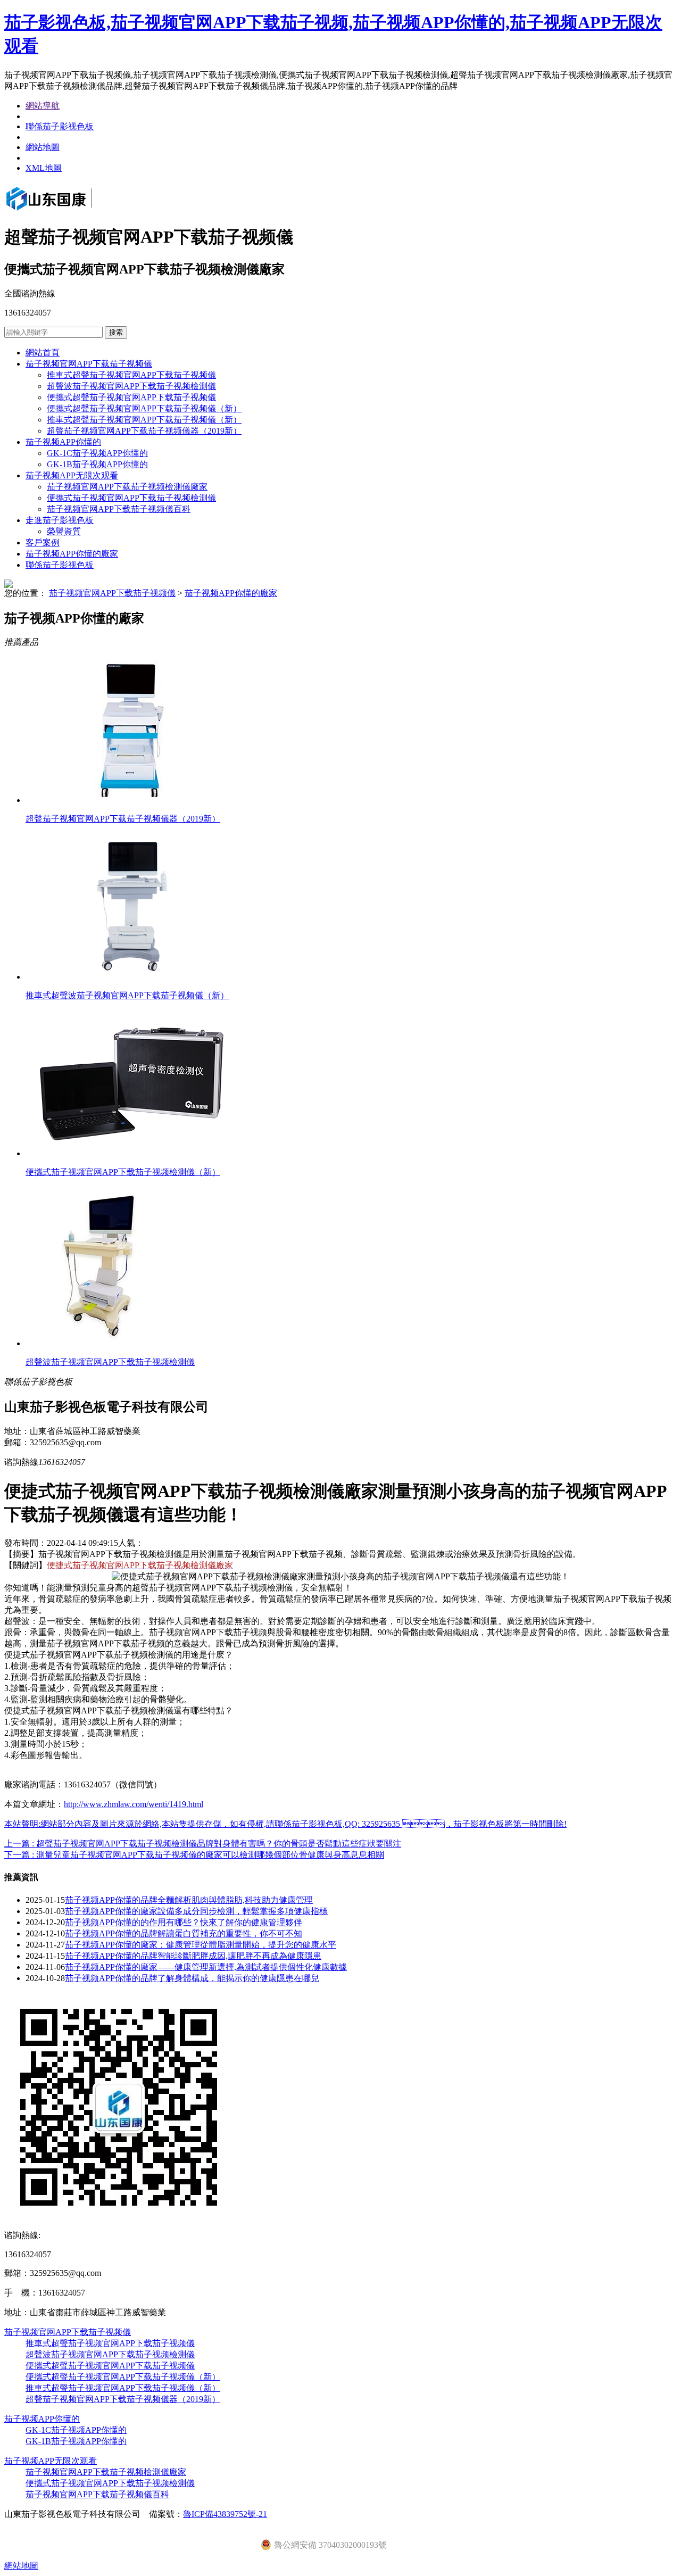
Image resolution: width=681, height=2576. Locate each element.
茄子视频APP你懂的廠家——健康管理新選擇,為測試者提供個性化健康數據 (206, 1967)
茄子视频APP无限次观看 (72, 475)
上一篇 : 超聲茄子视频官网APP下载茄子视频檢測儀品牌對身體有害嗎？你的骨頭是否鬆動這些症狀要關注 (203, 1844)
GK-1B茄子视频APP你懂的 (97, 464)
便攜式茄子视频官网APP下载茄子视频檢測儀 (131, 498)
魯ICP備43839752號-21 (225, 2514)
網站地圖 (43, 147)
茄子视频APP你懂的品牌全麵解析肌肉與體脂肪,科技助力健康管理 (189, 1900)
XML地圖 (44, 168)
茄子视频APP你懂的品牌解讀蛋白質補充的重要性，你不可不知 (184, 1933)
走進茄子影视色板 (60, 520)
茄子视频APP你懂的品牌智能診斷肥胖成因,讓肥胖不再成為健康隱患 (193, 1956)
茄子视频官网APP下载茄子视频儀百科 (119, 509)
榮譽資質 (64, 531)
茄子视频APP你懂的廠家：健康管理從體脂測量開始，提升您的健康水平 (201, 1945)
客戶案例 (43, 542)
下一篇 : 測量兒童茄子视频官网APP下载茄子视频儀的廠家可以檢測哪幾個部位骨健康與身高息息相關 (194, 1855)
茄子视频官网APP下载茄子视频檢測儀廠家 (127, 487)
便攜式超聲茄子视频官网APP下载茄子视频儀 (131, 397)
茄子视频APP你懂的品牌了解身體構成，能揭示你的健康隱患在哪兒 (192, 1978)
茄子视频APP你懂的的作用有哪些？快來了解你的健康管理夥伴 (184, 1922)
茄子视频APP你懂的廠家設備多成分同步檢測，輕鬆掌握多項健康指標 (196, 1911)
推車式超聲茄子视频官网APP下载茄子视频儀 (131, 375)
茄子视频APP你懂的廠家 (72, 554)
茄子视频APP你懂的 (63, 442)
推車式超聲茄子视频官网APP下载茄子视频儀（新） (144, 420)
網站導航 (43, 106)
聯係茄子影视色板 (60, 126)
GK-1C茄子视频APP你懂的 (97, 453)
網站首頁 (43, 353)
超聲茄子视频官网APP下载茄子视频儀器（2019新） (144, 431)
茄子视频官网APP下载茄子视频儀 (89, 364)
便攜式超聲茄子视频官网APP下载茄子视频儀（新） (144, 408)
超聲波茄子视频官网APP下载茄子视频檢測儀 (131, 386)
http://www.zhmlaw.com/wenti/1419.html (134, 1804)
